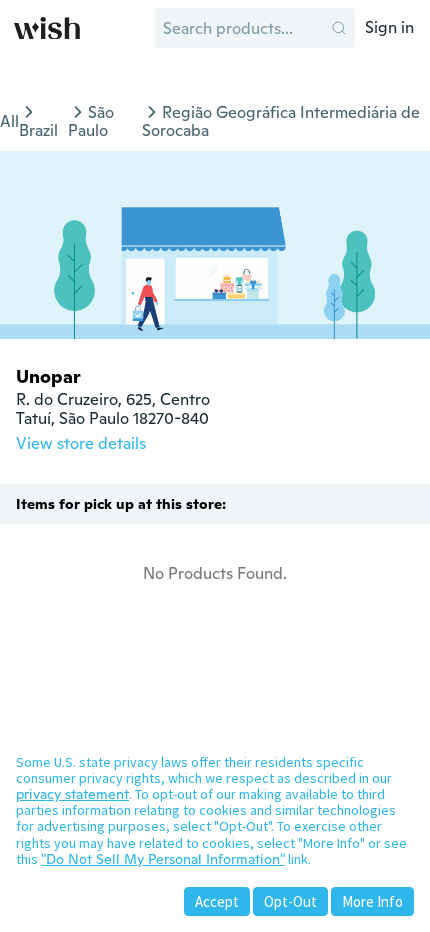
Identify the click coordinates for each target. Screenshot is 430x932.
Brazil (38, 130)
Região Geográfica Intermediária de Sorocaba (281, 121)
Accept (217, 901)
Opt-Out (290, 901)
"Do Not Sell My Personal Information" (163, 859)
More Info (372, 901)
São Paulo (91, 121)
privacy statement (72, 794)
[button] (339, 28)
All (9, 121)
